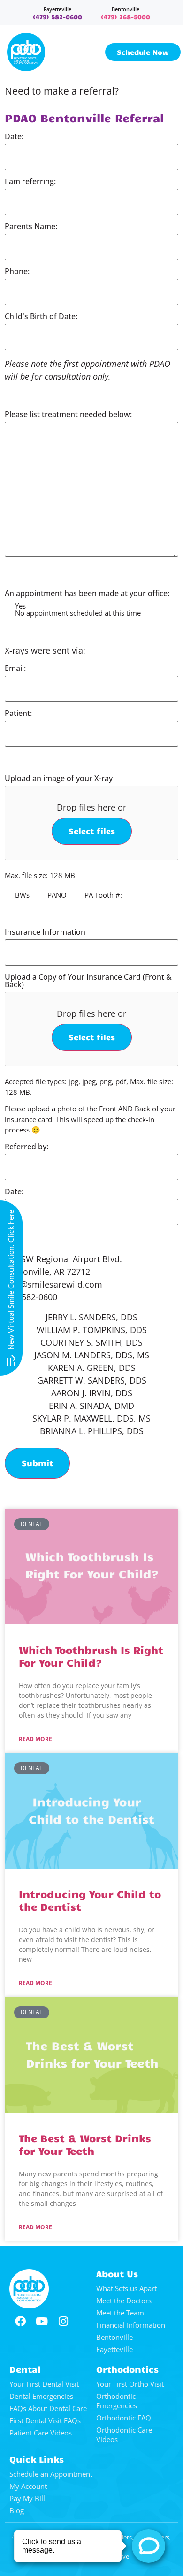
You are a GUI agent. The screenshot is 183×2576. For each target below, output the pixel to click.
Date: (14, 136)
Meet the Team (120, 2313)
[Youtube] (42, 2322)
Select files (92, 831)
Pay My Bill (27, 2498)
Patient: (18, 713)
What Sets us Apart (126, 2288)
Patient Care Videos (41, 2433)
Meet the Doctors (124, 2301)
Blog (17, 2510)
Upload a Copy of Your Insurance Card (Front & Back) (88, 981)
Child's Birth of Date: (41, 316)
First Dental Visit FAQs (45, 2420)
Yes (20, 606)
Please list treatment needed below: (68, 414)
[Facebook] (20, 2322)
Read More (35, 1739)
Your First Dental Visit (44, 2384)
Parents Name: (31, 226)
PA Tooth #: (103, 895)
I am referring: (30, 181)
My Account (28, 2486)
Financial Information (131, 2325)
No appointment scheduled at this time (78, 613)
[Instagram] (63, 2322)
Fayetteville (57, 9)
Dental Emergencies (41, 2396)
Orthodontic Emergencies (117, 2401)
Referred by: (27, 1147)
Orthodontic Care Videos (124, 2435)
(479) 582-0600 (57, 17)
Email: (15, 668)
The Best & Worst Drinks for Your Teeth (85, 2144)
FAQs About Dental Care (48, 2408)
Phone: (17, 271)
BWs (22, 895)
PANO (57, 895)
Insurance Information (45, 932)
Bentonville (126, 9)
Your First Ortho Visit (130, 2384)
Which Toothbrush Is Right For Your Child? (91, 1656)
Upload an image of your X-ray (59, 778)
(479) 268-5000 (126, 17)
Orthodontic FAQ (124, 2418)
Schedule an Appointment (51, 2474)
